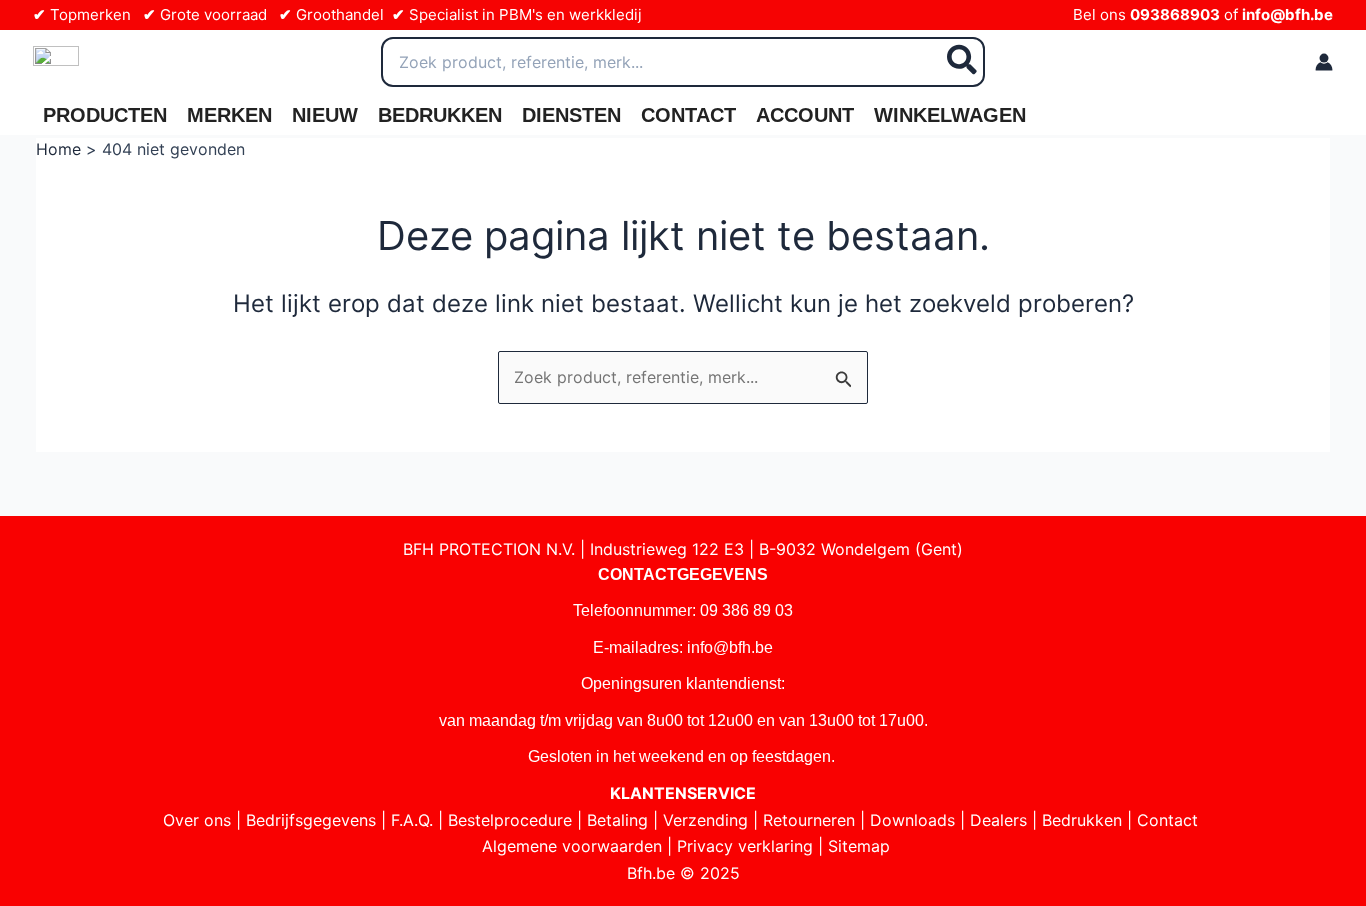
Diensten (571, 115)
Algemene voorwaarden (572, 846)
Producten (105, 115)
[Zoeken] (963, 62)
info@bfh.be (1287, 14)
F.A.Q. (412, 820)
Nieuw (325, 115)
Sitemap (859, 846)
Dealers (998, 820)
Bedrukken (440, 115)
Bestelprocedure (510, 820)
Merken (229, 115)
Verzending (705, 820)
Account (805, 115)
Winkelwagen (950, 115)
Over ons (197, 820)
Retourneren (809, 820)
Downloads (912, 820)
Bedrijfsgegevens (311, 820)
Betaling (617, 820)
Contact (688, 115)
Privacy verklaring (745, 846)
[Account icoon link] (1324, 62)
